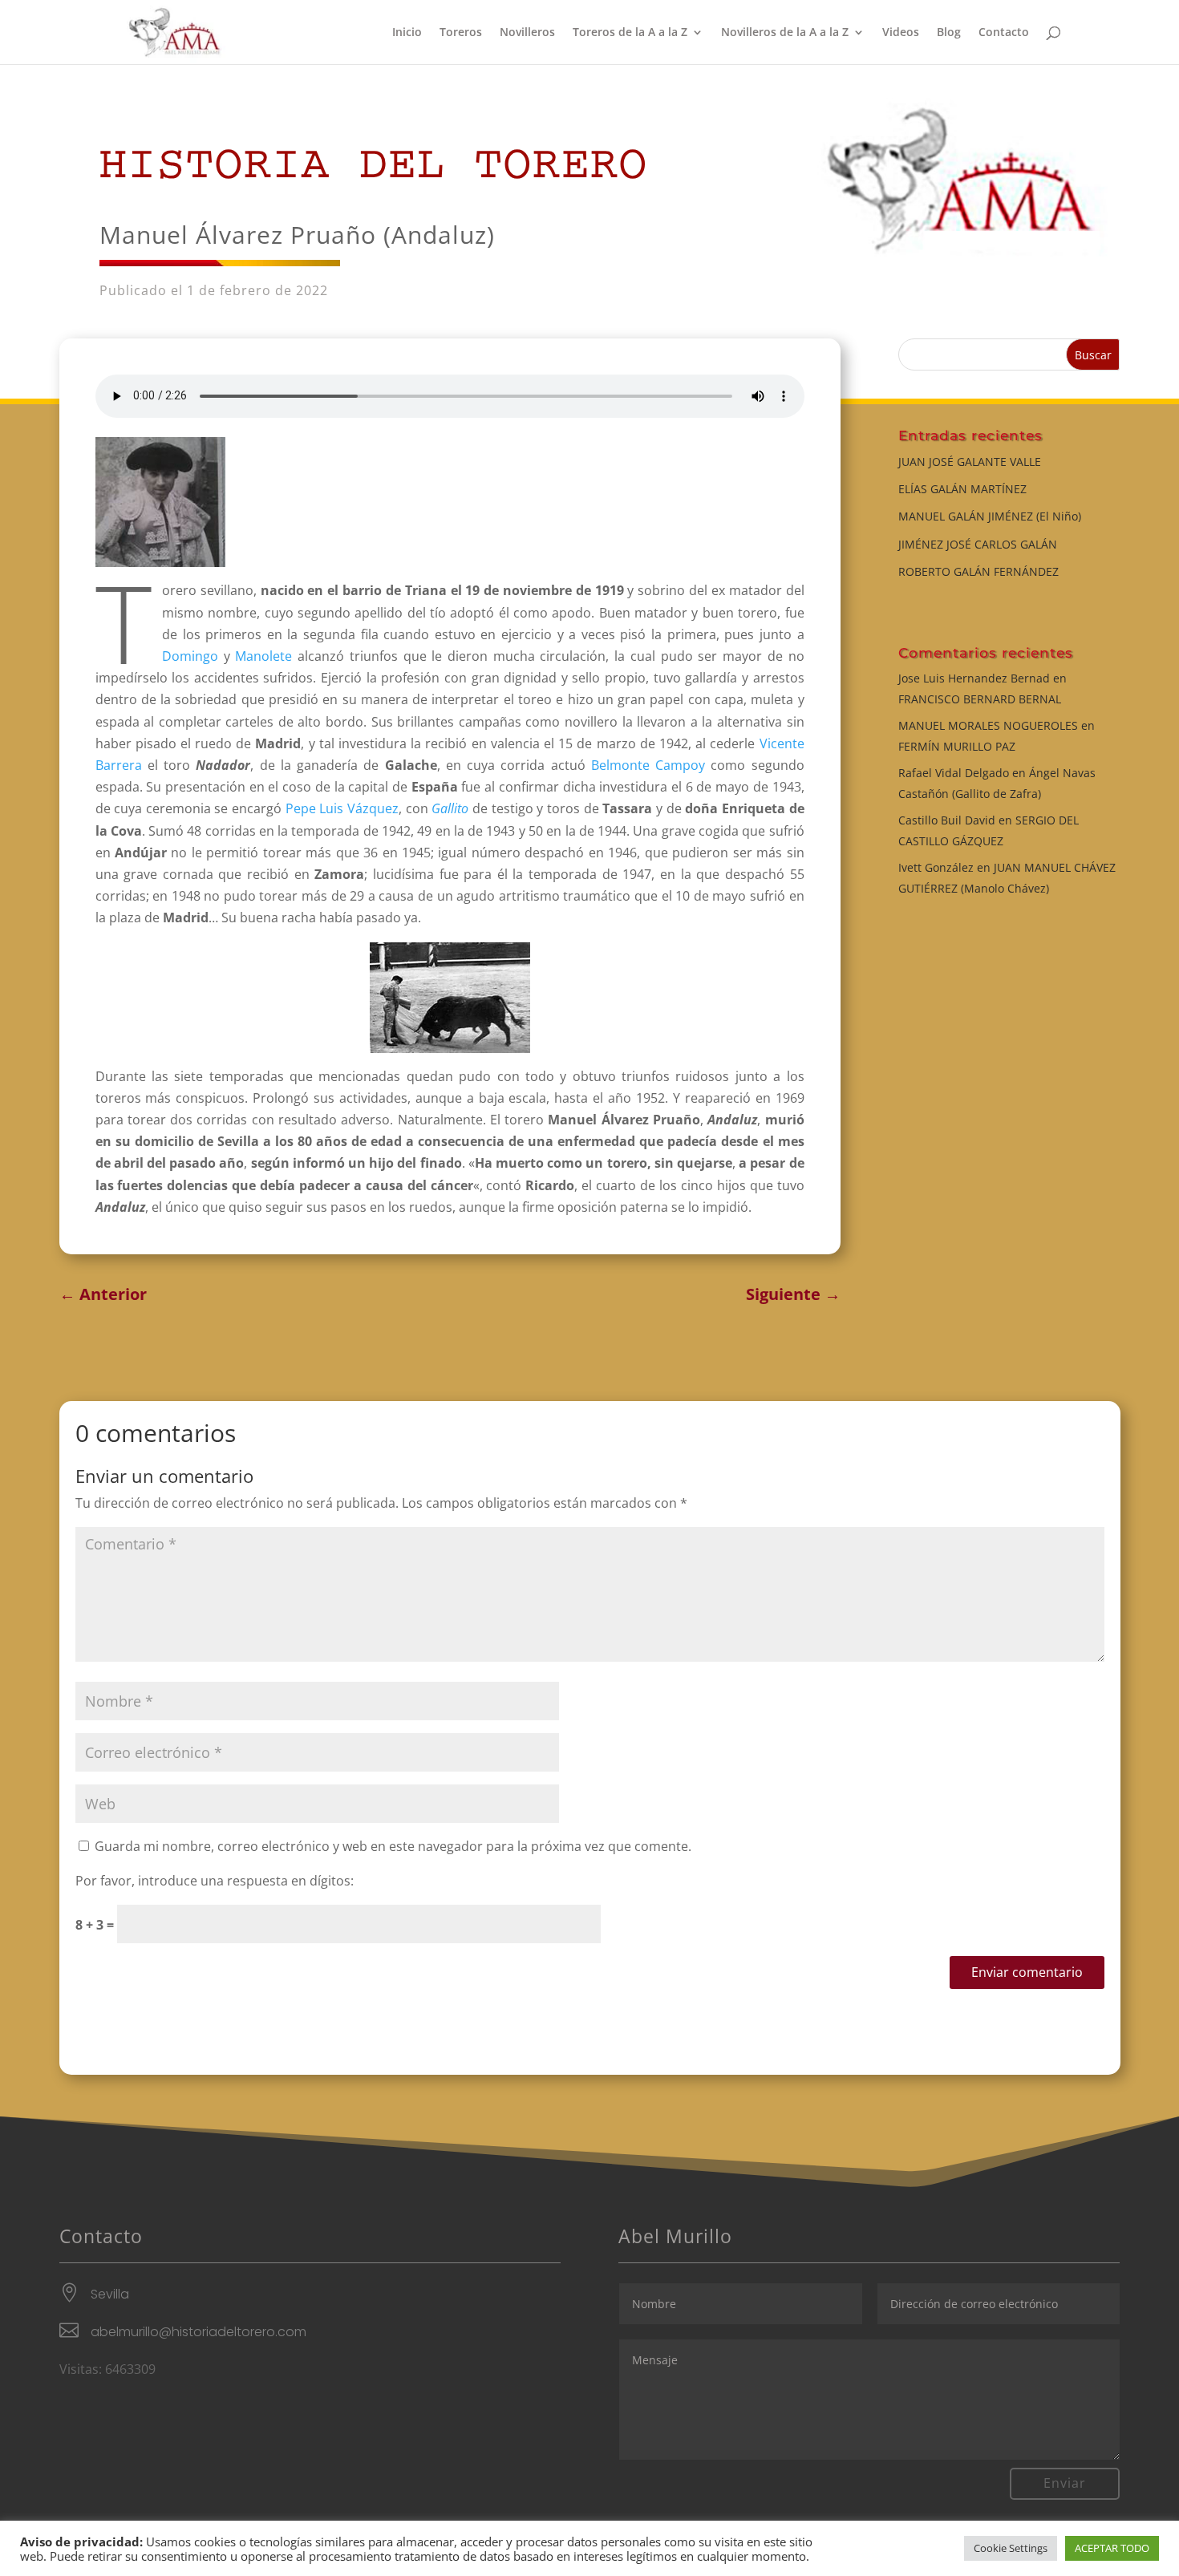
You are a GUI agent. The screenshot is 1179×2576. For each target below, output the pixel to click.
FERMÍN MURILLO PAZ (957, 746)
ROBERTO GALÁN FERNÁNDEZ (978, 571)
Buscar (1093, 355)
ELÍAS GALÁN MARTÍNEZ (962, 489)
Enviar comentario (1027, 1972)
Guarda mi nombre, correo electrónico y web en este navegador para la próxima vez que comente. (393, 1846)
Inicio (407, 33)
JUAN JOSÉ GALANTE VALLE (970, 462)
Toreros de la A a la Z (630, 33)
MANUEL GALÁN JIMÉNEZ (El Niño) (990, 516)
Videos (901, 33)
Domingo (190, 656)
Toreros (461, 33)
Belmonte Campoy (648, 765)
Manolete (263, 656)
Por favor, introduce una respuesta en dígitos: (215, 1881)
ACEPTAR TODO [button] (1112, 2548)
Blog (949, 33)
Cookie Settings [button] (1011, 2548)
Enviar (1065, 2483)
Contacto (1004, 33)
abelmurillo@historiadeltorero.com (199, 2332)
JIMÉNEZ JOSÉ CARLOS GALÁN (978, 544)
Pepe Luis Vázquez (342, 808)
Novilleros (527, 33)
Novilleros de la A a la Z (785, 33)
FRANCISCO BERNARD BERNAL (980, 699)
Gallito (450, 808)
